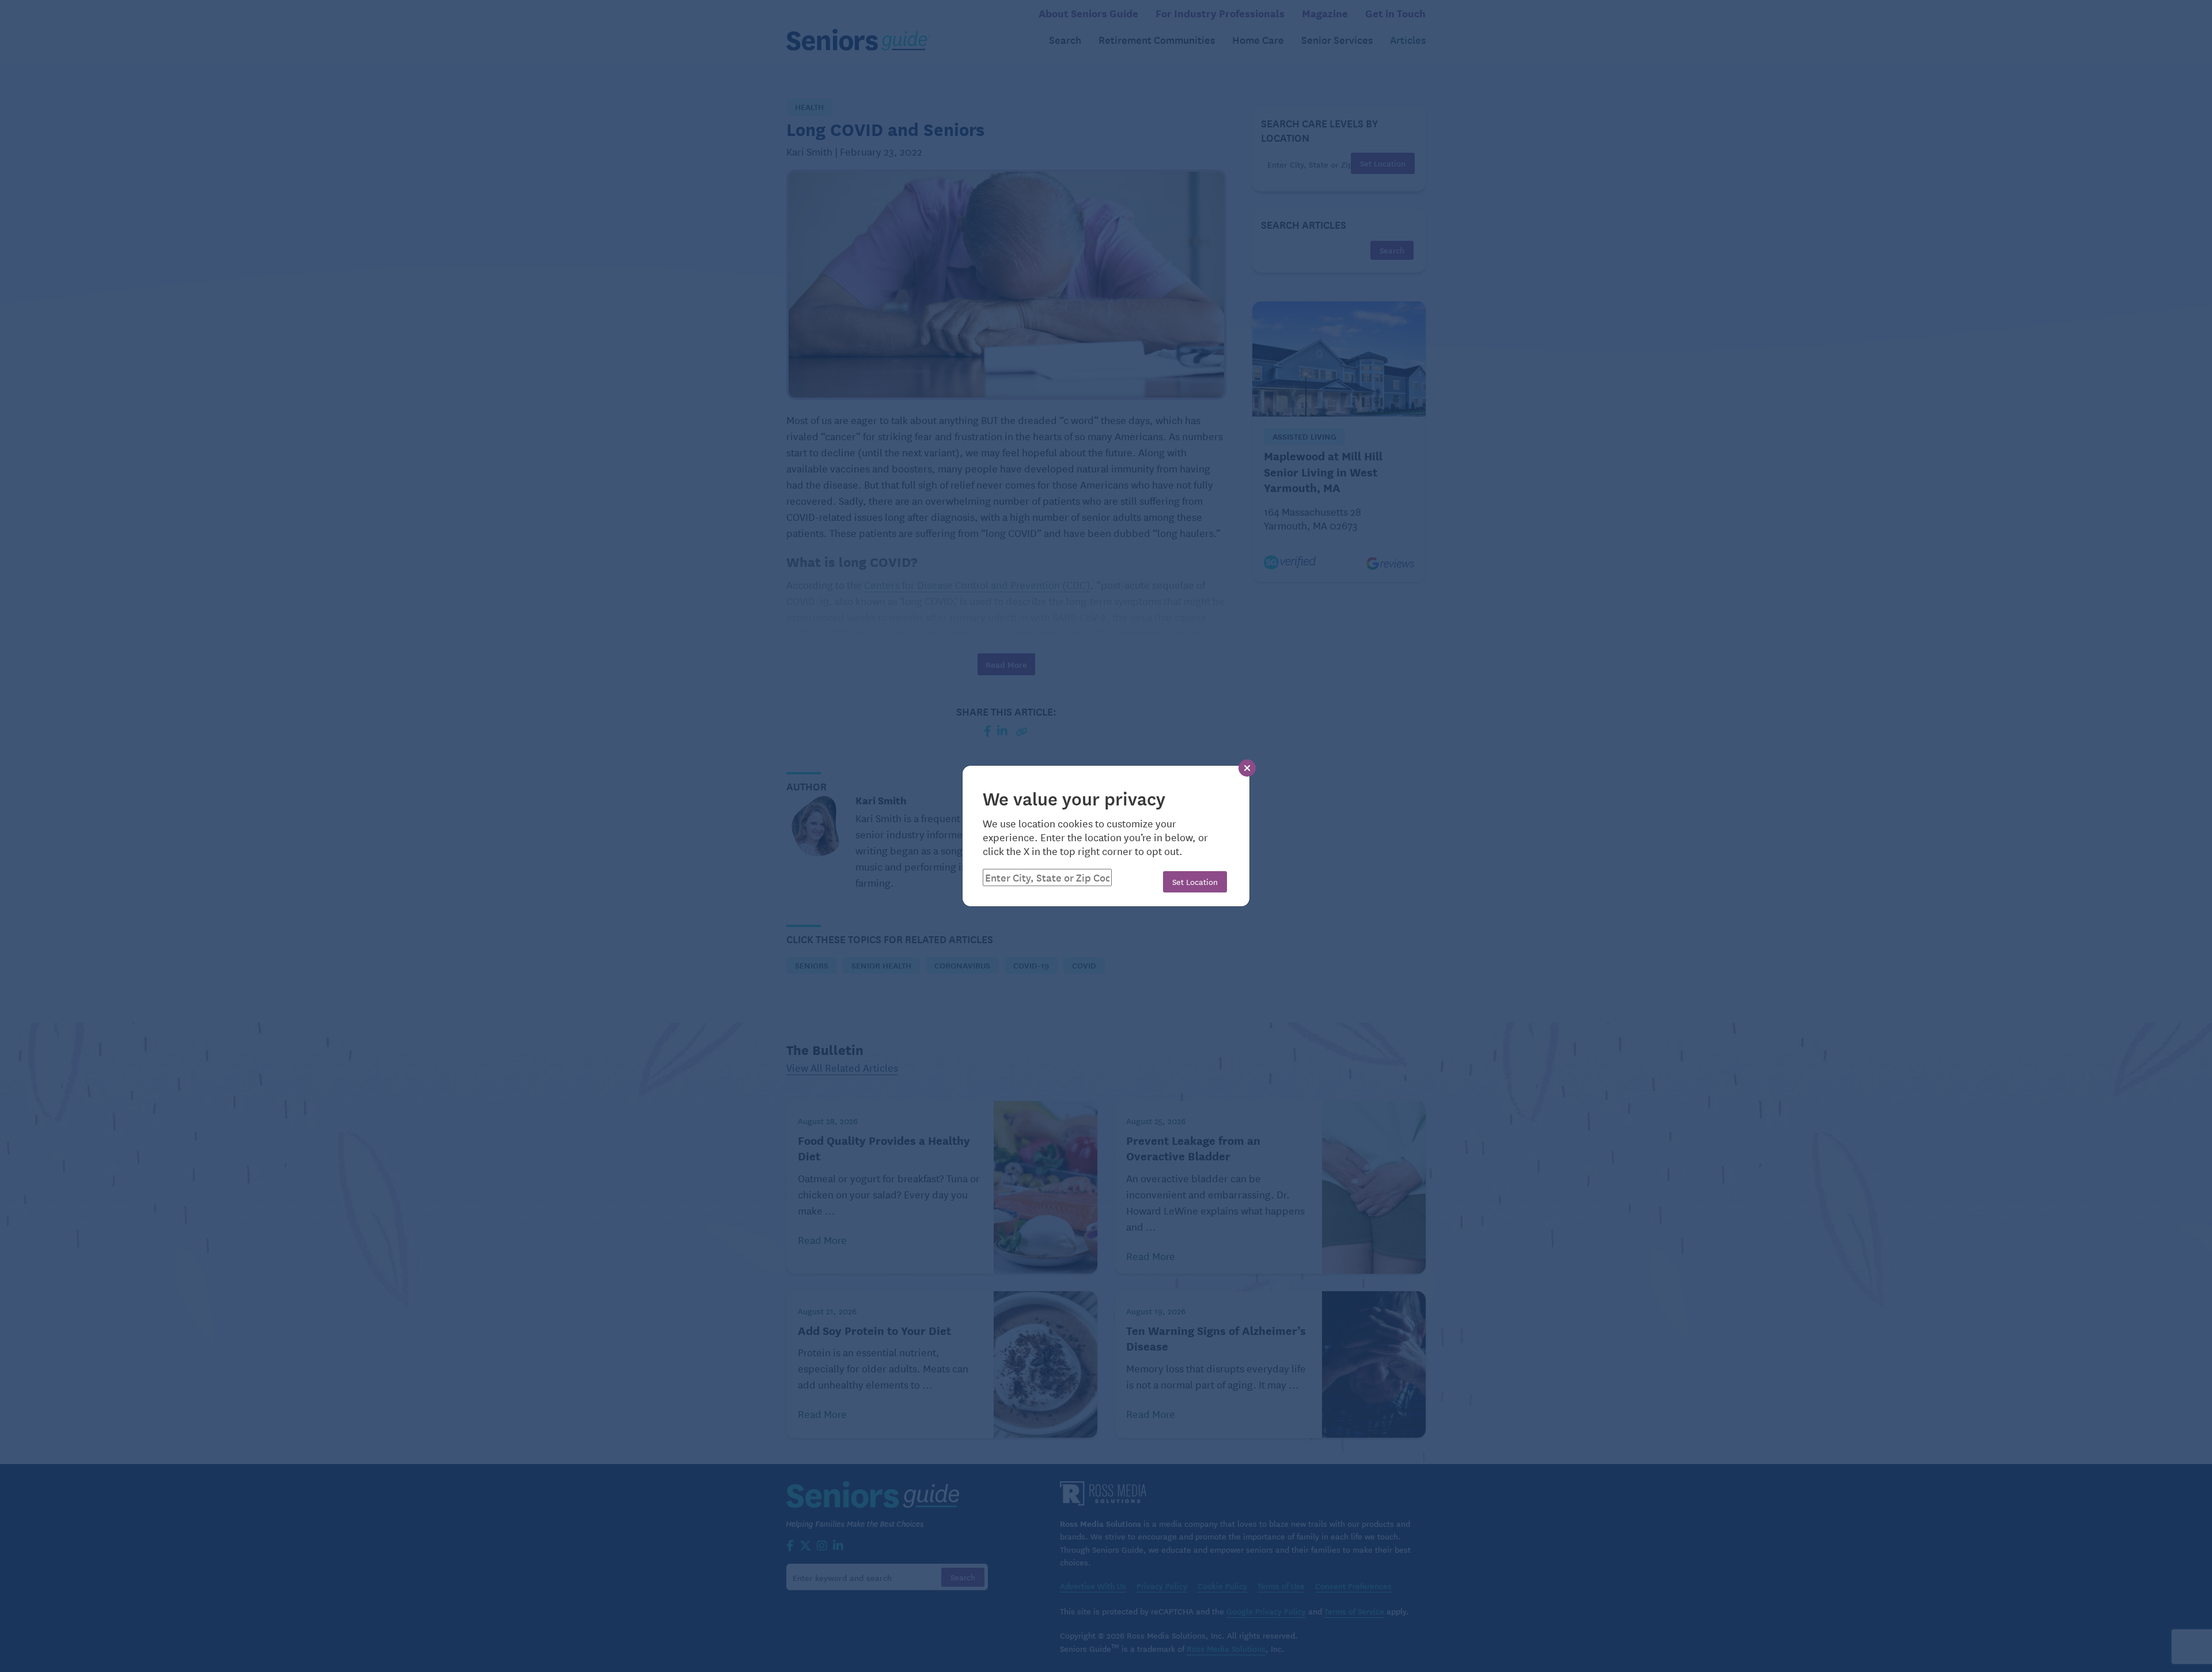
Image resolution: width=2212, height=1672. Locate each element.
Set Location (1195, 882)
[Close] (1247, 768)
